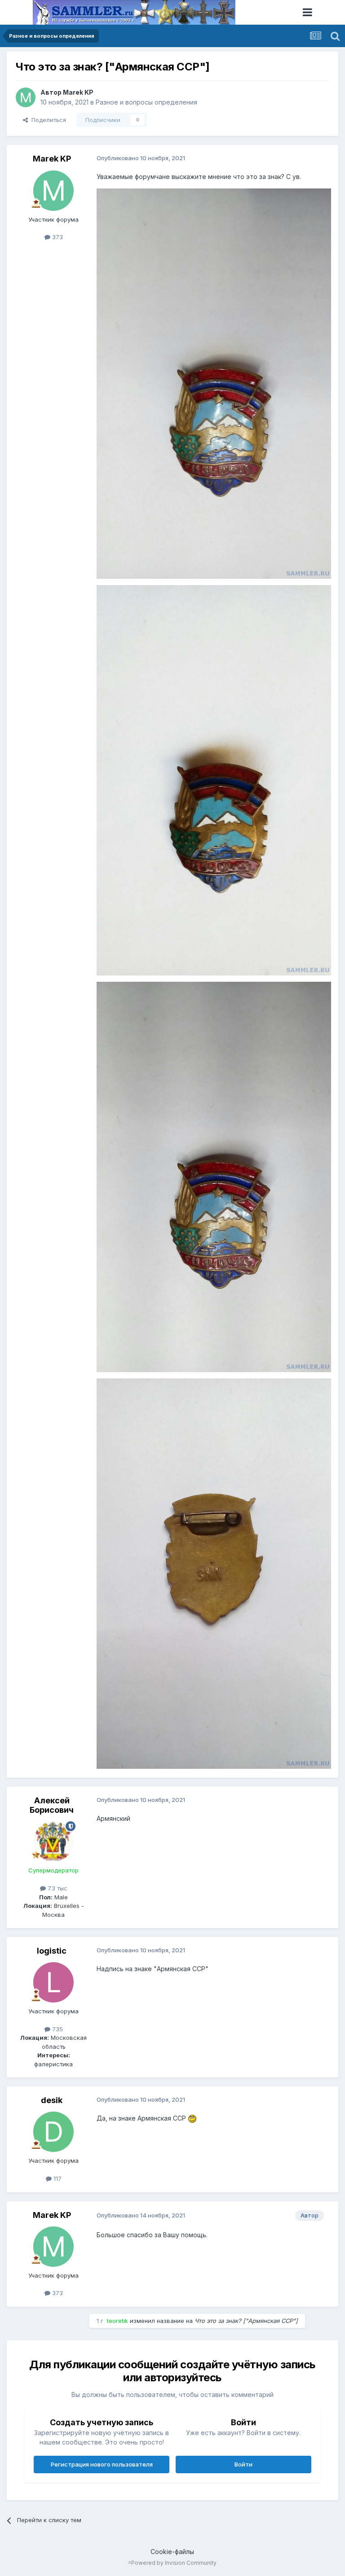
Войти (243, 2464)
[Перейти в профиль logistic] (53, 1982)
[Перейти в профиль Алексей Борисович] (53, 1841)
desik (52, 2100)
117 (57, 2178)
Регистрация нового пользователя (102, 2464)
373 (57, 237)
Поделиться (47, 120)
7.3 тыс (57, 1888)
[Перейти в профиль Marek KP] (26, 97)
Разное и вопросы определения (146, 102)
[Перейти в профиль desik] (53, 2132)
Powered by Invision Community (174, 2563)
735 (57, 2029)
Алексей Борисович (52, 1805)
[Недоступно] (214, 383)
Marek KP (78, 92)
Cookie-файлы (172, 2552)
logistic (52, 1951)
